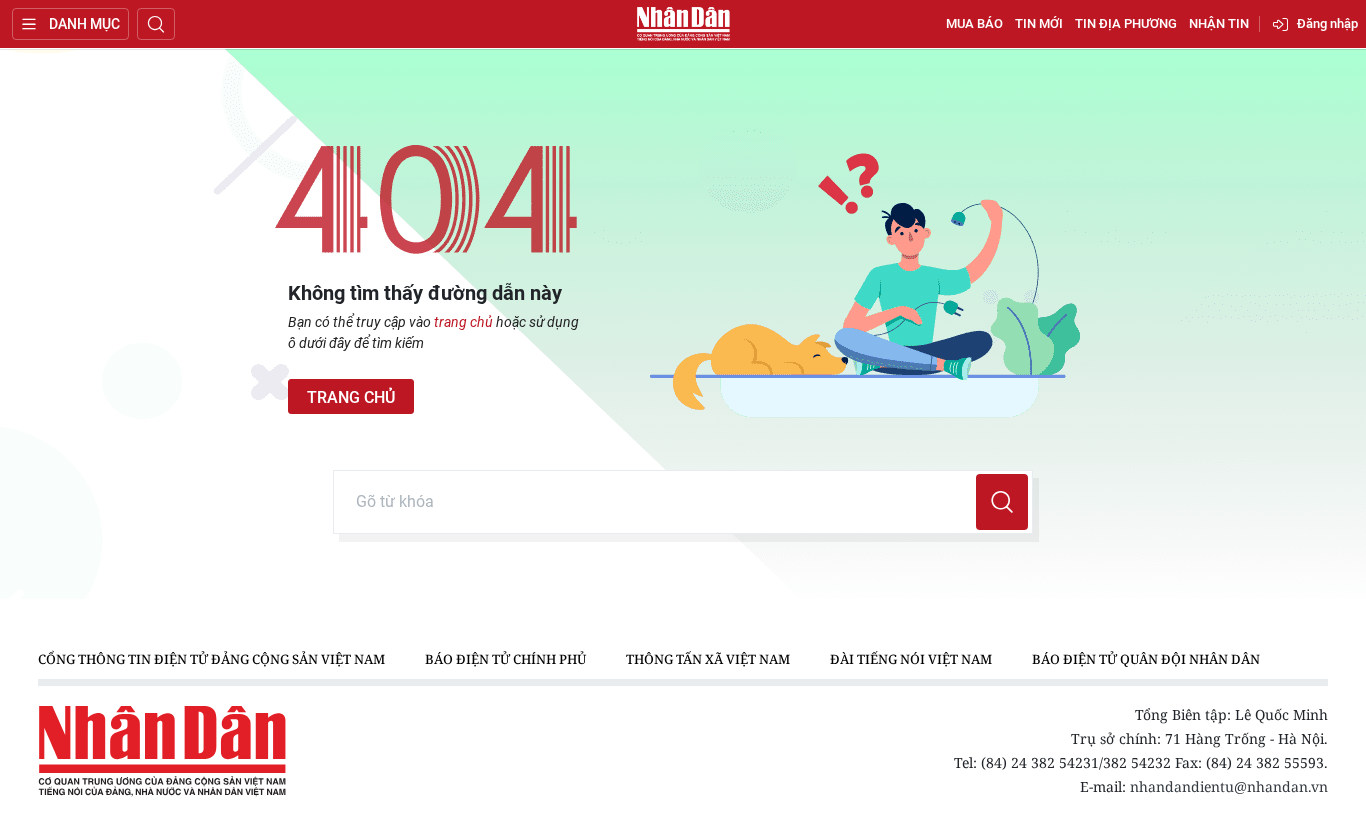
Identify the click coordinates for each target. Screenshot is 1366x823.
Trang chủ (351, 397)
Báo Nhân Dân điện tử (683, 24)
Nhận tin (1219, 23)
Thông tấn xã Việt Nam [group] (708, 659)
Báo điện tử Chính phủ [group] (505, 659)
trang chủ (463, 322)
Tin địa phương (1126, 23)
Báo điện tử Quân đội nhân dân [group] (1146, 659)
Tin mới (1039, 23)
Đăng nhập (1327, 23)
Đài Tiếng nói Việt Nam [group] (911, 659)
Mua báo (974, 23)
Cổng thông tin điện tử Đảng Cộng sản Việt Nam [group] (211, 659)
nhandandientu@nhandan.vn (1229, 786)
